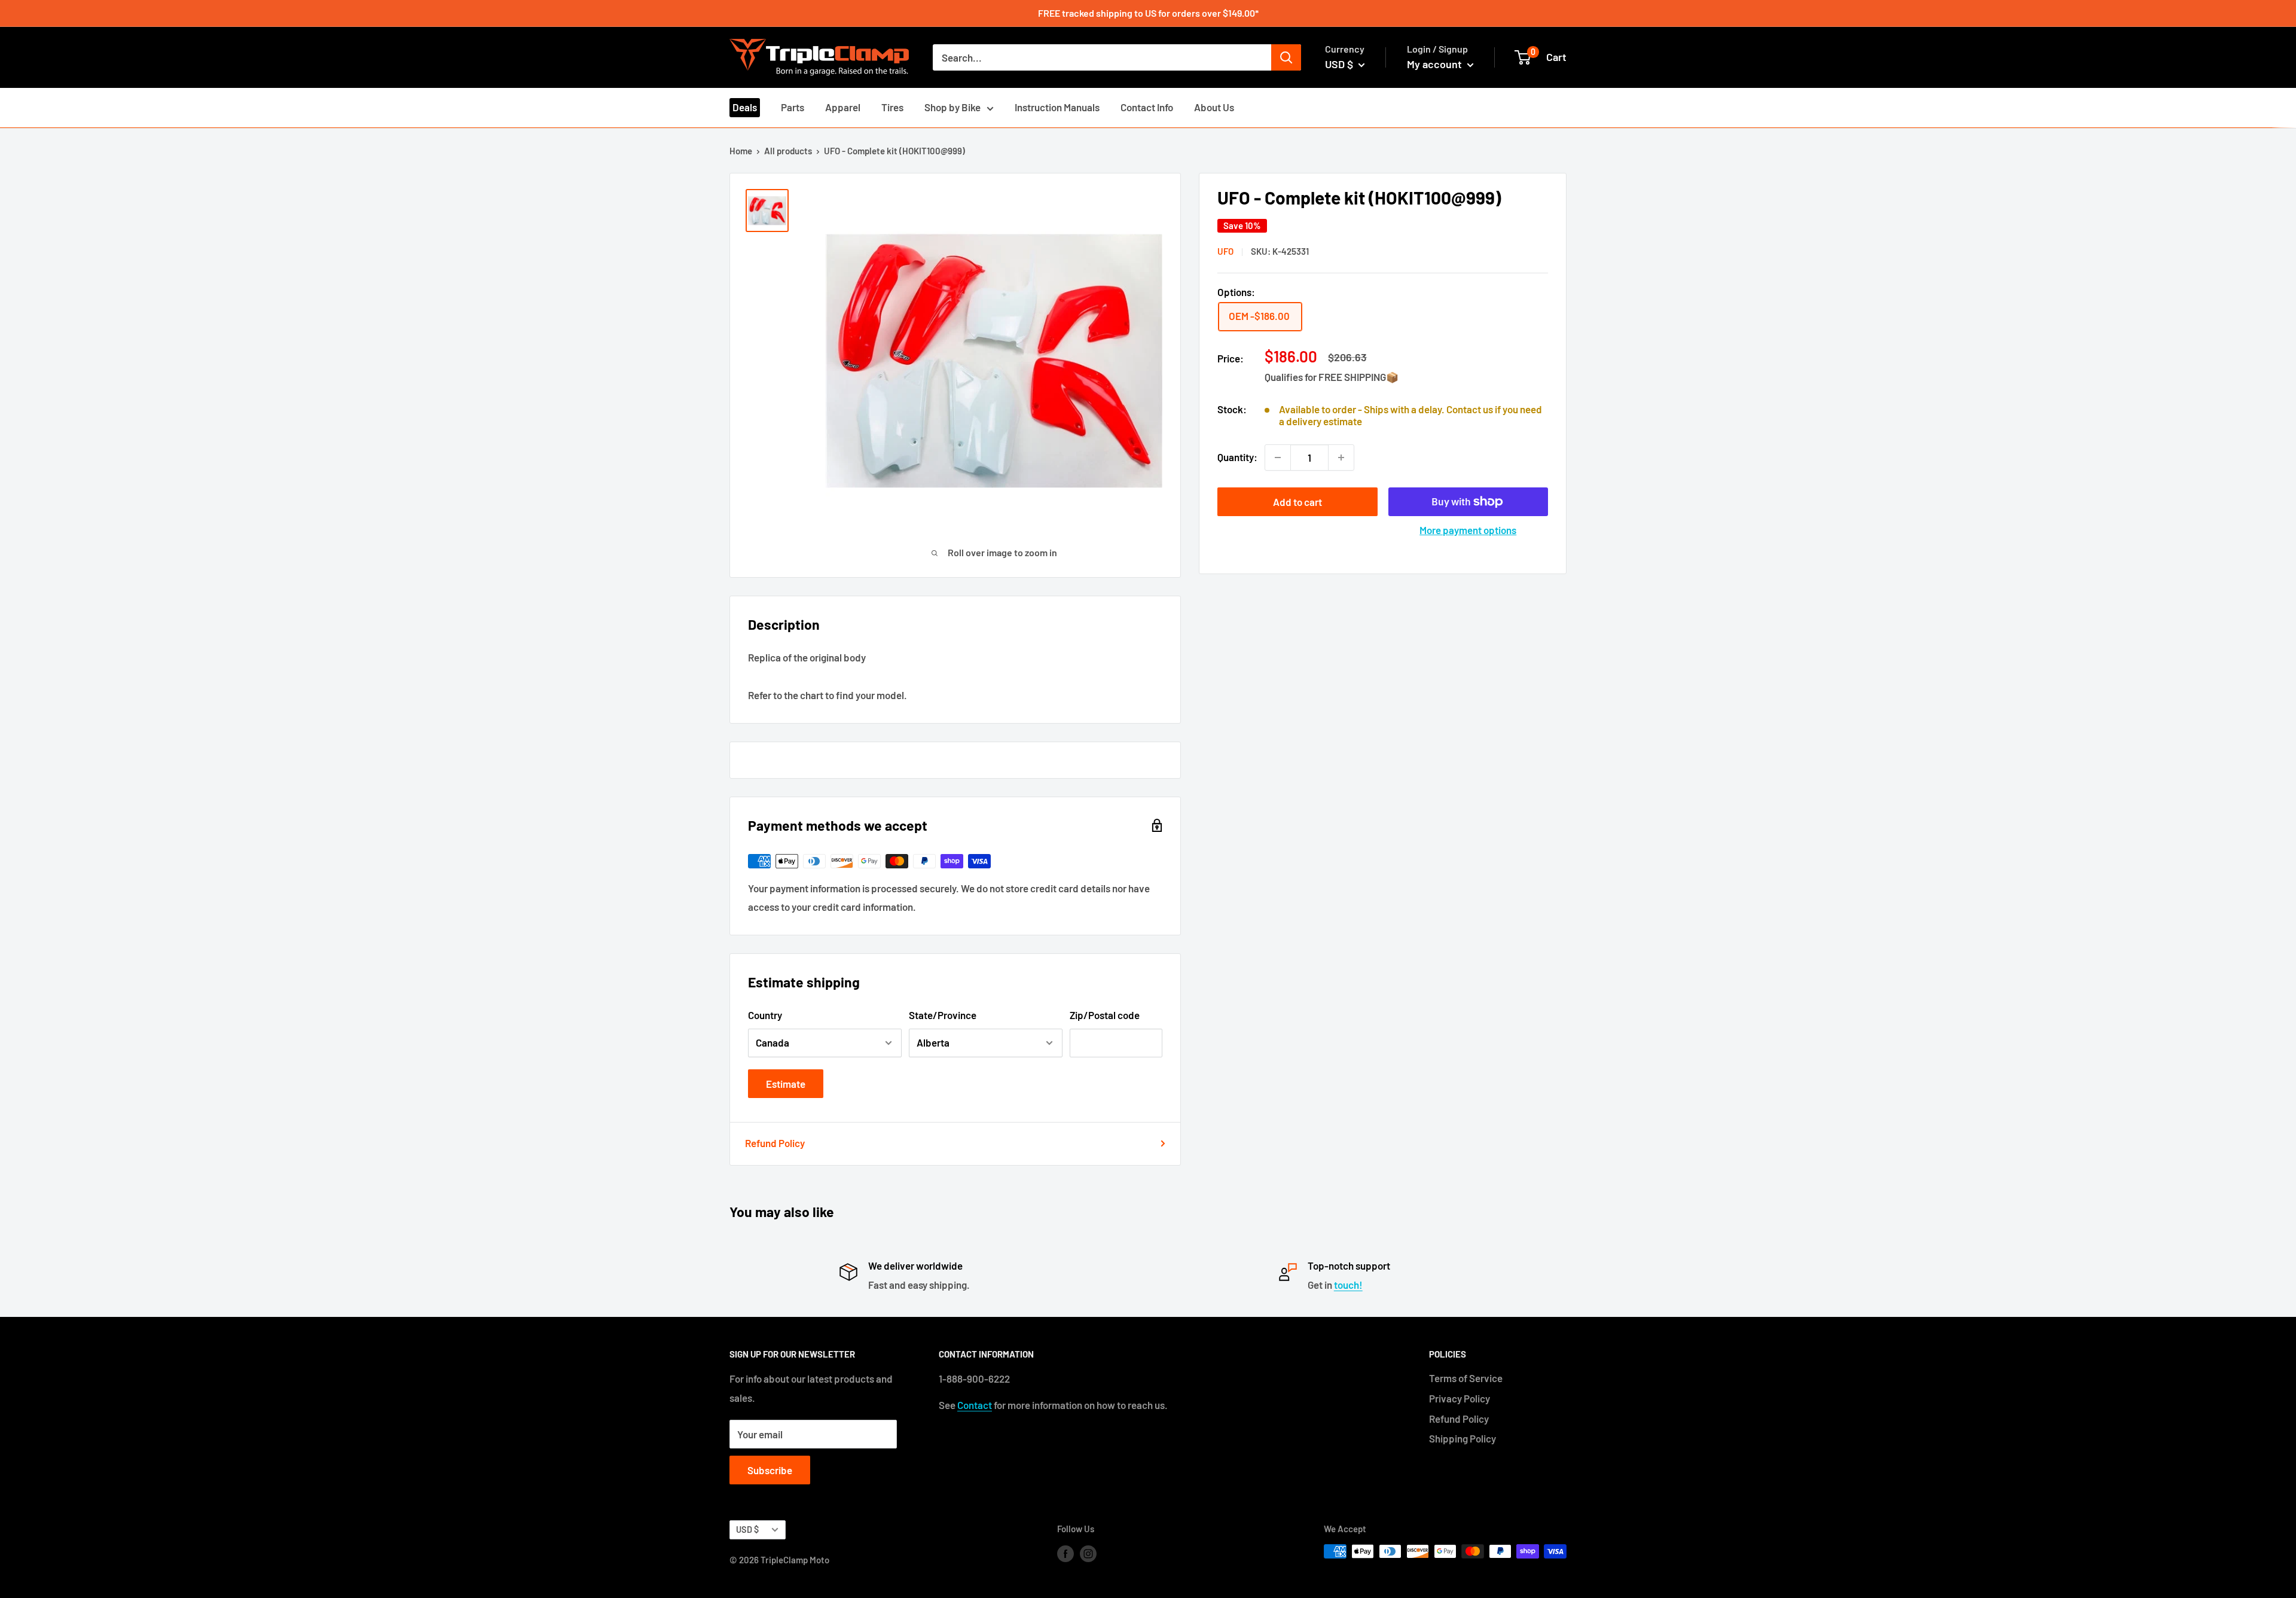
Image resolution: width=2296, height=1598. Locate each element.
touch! (1348, 1285)
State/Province (943, 1015)
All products (788, 151)
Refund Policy (775, 1143)
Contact (975, 1405)
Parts (793, 107)
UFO (1225, 251)
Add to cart (1297, 502)
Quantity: (1237, 457)
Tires (892, 107)
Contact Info (1147, 107)
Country (765, 1015)
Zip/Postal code (1105, 1015)
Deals (745, 107)
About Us (1214, 107)
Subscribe (770, 1470)
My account (1436, 64)
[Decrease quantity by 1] (1278, 458)
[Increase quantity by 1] (1341, 458)
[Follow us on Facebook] (1065, 1553)
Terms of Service (1466, 1378)
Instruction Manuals (1057, 107)
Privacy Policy (1460, 1398)
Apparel (843, 107)
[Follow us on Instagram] (1088, 1553)
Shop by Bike (952, 107)
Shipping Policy (1463, 1438)
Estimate (786, 1084)
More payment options (1468, 530)
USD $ (747, 1530)
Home (741, 151)
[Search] (1286, 57)
